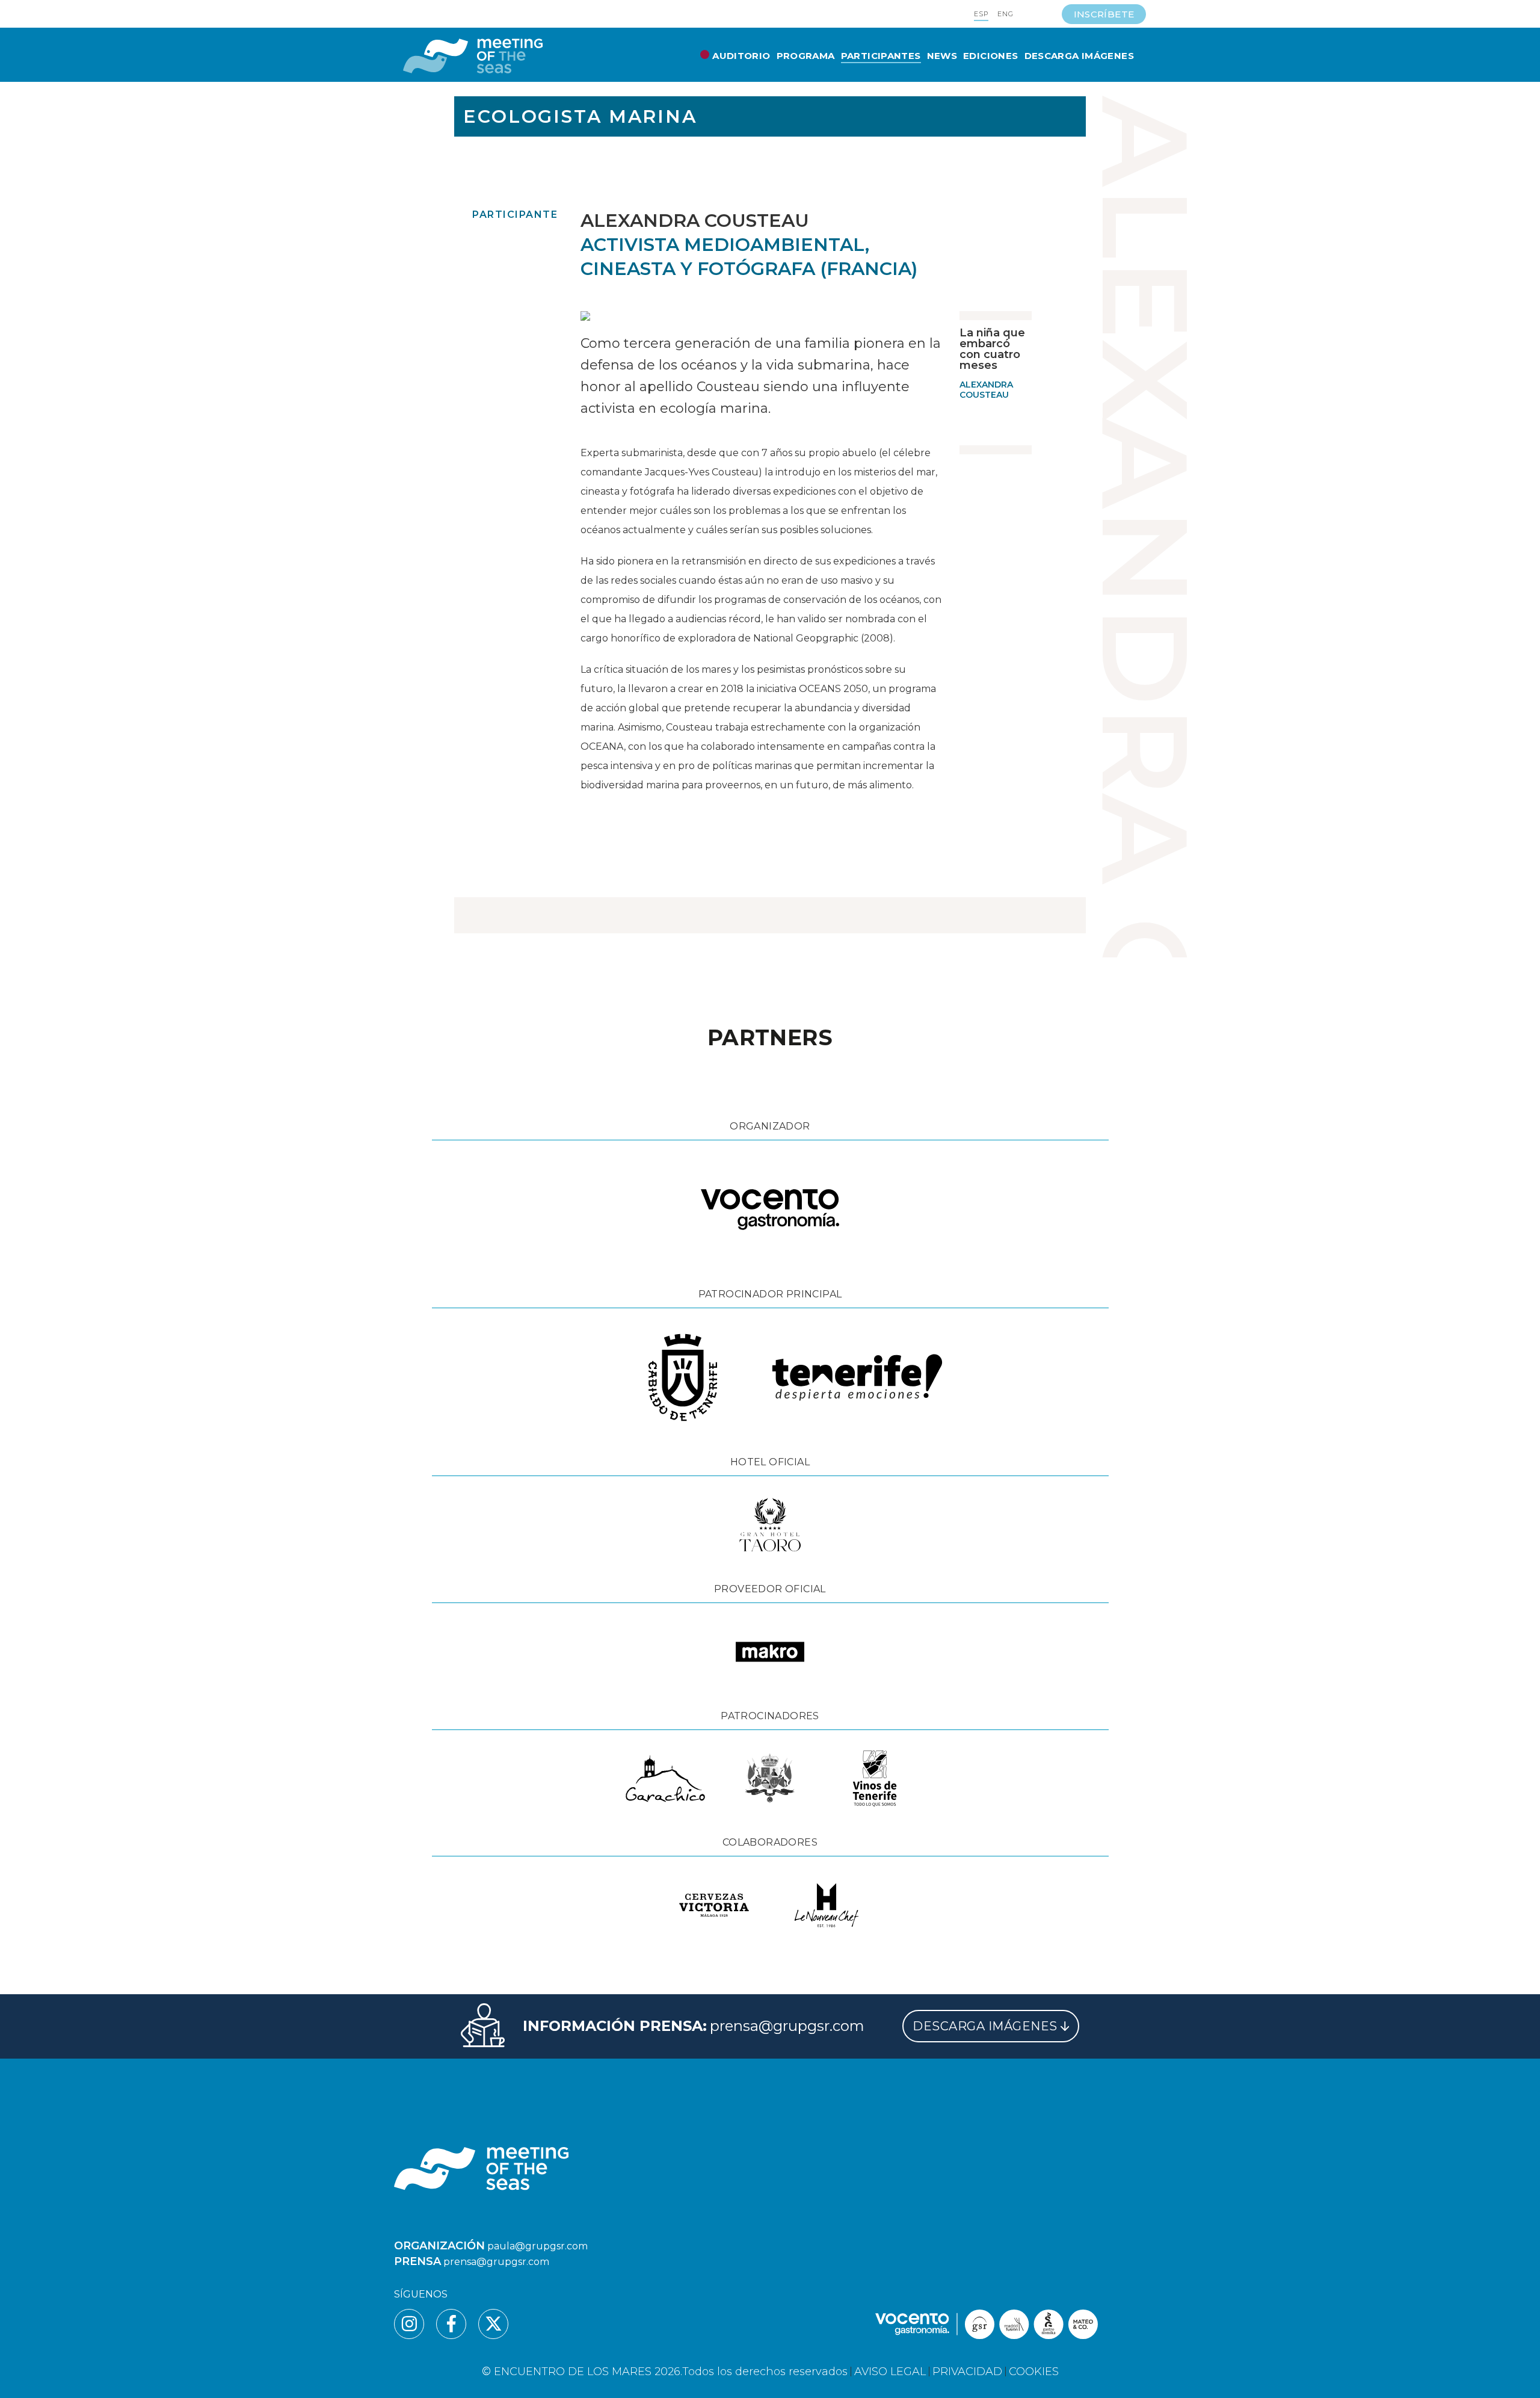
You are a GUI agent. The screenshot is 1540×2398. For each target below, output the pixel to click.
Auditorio (741, 56)
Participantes (881, 56)
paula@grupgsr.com (537, 2246)
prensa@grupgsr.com (787, 2026)
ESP (981, 14)
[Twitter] (493, 2324)
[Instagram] (409, 2324)
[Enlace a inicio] (473, 56)
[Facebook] (451, 2324)
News (942, 56)
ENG (1006, 14)
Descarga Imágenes (1079, 56)
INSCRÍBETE (1104, 14)
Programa (806, 56)
